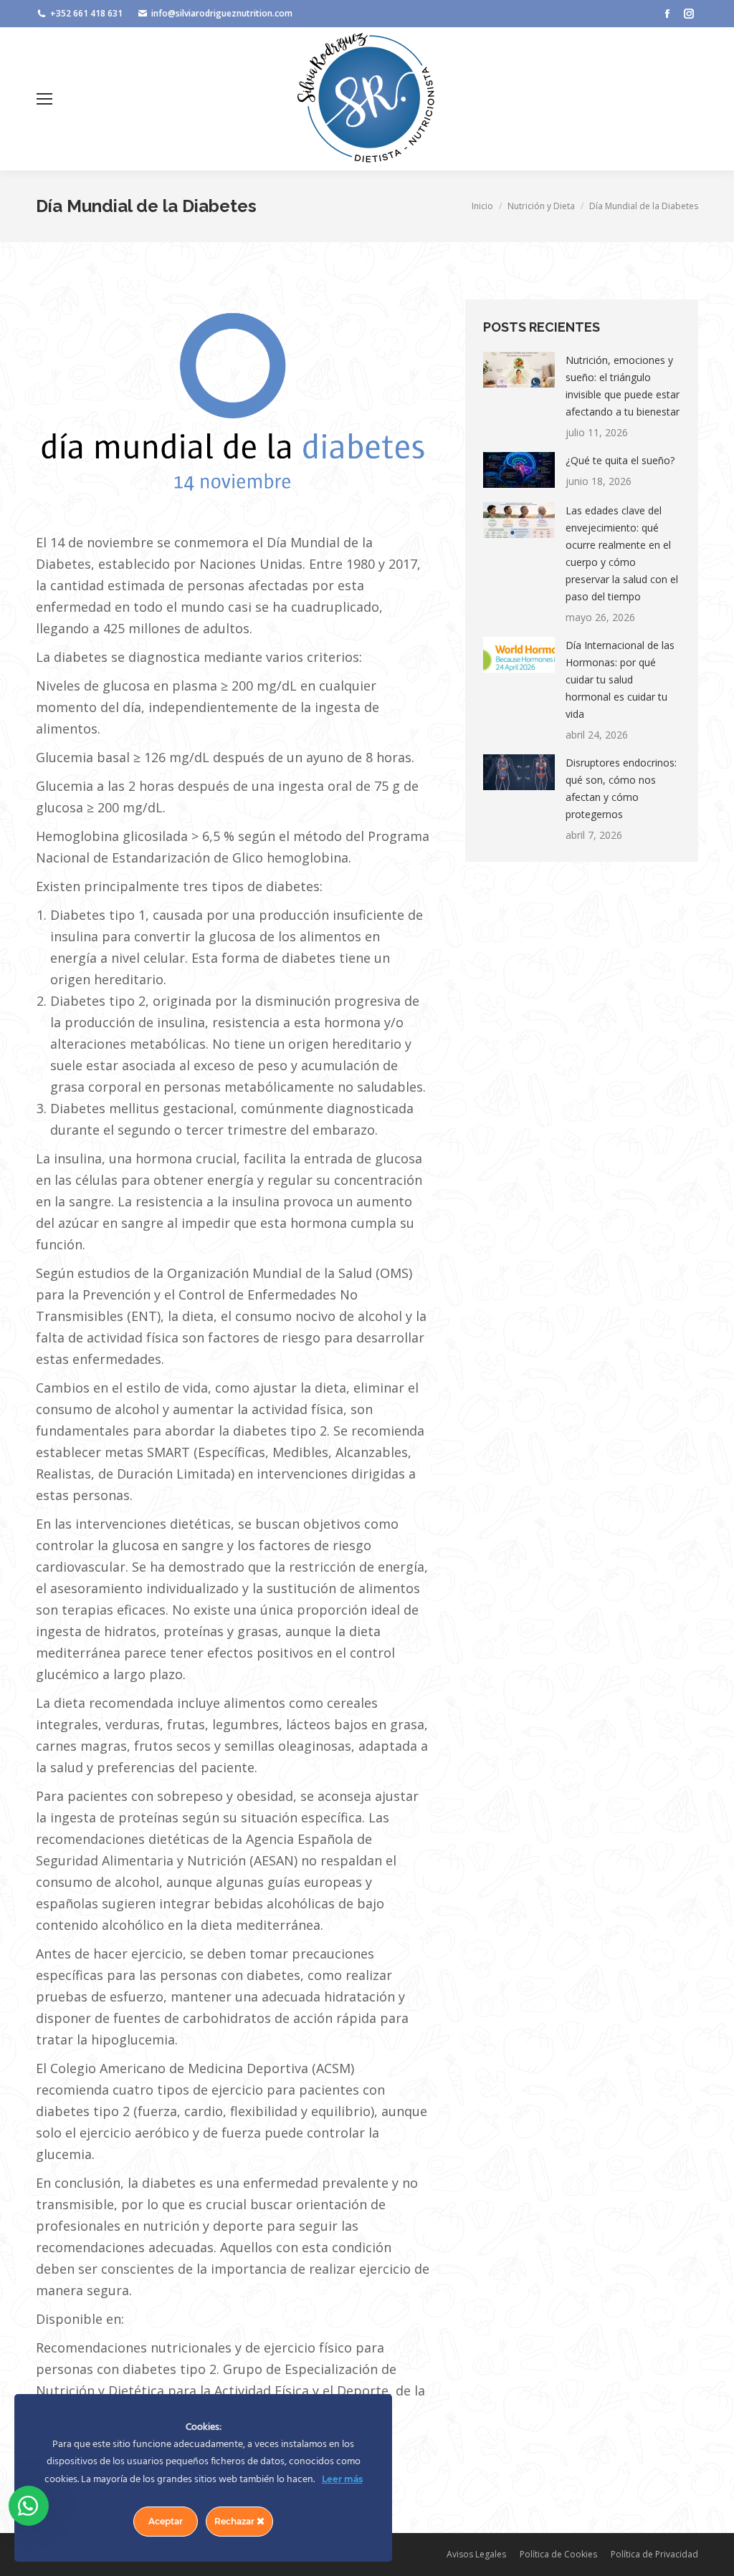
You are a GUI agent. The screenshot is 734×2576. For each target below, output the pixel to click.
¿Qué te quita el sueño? (620, 460)
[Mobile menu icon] (44, 99)
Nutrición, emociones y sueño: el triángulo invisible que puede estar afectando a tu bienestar (623, 386)
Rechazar (235, 2521)
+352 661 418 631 (86, 13)
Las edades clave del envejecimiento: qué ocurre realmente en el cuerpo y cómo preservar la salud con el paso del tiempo (622, 553)
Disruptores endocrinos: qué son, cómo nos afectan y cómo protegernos (621, 788)
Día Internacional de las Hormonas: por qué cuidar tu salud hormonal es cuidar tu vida (620, 679)
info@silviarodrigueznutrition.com (222, 13)
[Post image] (519, 370)
